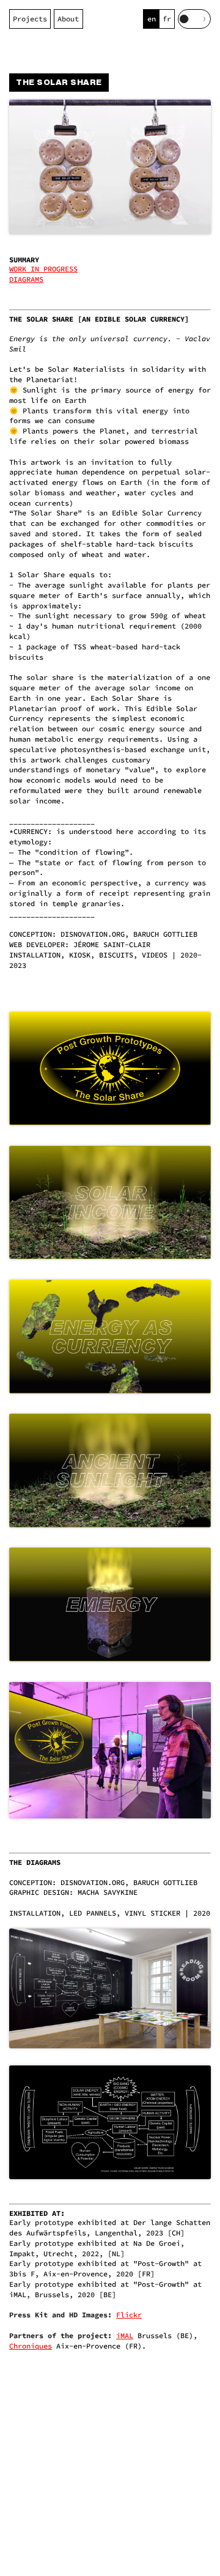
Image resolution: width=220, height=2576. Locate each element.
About (68, 19)
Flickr (129, 2315)
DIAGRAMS (26, 279)
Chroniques (31, 2346)
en (152, 19)
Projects (30, 19)
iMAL (125, 2335)
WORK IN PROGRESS (43, 269)
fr (167, 19)
